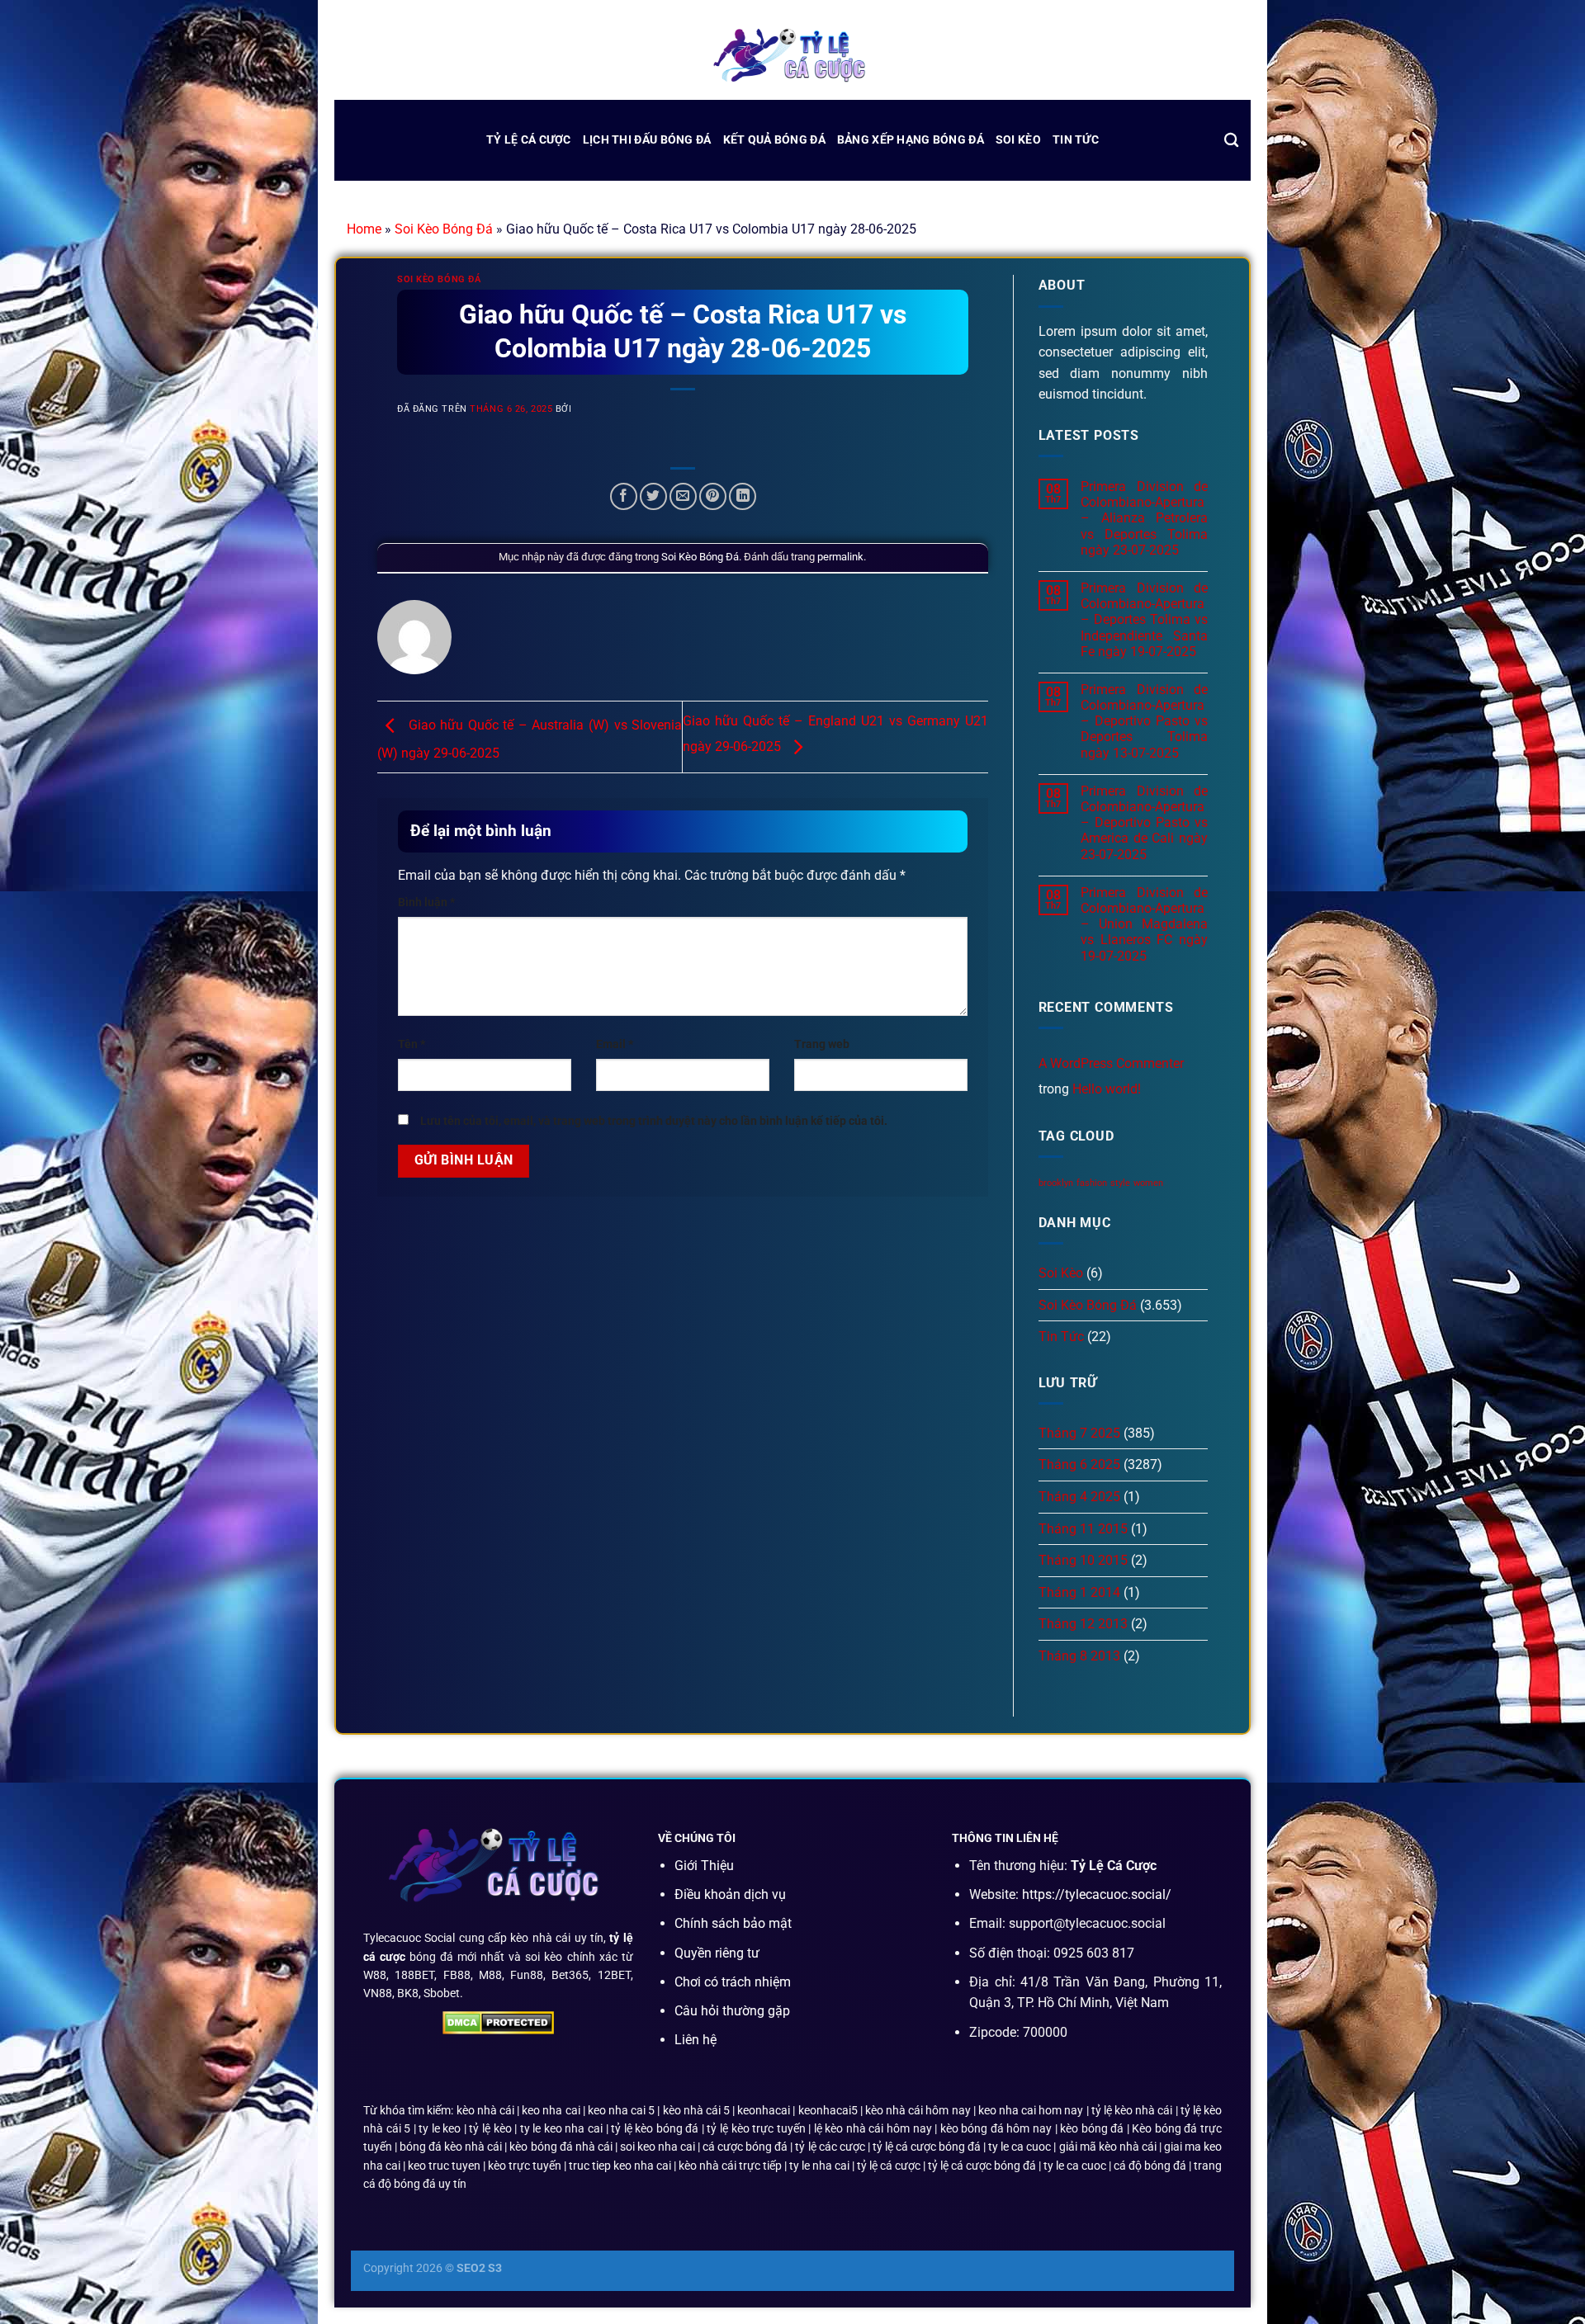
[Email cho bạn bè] (683, 496)
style (1120, 1183)
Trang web (822, 1044)
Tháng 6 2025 (1079, 1464)
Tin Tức (1076, 140)
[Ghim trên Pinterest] (713, 496)
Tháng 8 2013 (1079, 1656)
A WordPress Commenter (1111, 1063)
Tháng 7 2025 (1079, 1433)
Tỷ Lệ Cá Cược (529, 140)
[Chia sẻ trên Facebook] (624, 496)
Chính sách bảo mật (733, 1923)
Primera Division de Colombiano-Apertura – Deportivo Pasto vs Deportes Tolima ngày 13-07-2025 (1144, 721)
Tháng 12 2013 (1083, 1624)
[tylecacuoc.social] (792, 57)
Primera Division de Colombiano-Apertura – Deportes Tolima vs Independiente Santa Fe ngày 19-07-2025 (1144, 620)
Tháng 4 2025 (1079, 1497)
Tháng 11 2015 (1083, 1529)
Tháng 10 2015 (1083, 1560)
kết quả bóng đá (774, 140)
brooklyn (1056, 1183)
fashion (1092, 1183)
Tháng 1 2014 (1079, 1592)
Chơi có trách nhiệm (733, 1982)
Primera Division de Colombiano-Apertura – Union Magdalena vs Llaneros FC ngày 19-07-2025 (1144, 924)
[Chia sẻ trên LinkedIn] (743, 496)
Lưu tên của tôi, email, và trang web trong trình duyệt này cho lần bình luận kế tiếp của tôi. (654, 1121)
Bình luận (426, 902)
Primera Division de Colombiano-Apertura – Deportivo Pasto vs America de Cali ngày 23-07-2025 (1144, 823)
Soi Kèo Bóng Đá (444, 229)
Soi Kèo (1018, 140)
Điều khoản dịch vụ (730, 1894)
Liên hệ (696, 2040)
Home (364, 229)
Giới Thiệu (704, 1866)
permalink (840, 557)
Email (615, 1044)
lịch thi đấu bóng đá (647, 140)
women (1148, 1183)
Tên (412, 1044)
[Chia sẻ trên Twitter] (653, 496)
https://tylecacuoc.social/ (1097, 1894)
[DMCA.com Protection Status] (498, 2022)
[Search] (1231, 141)
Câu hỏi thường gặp (732, 2011)
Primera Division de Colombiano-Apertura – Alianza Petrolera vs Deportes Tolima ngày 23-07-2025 (1144, 518)
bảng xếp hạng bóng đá (911, 140)
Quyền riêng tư (717, 1953)
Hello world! (1107, 1089)
